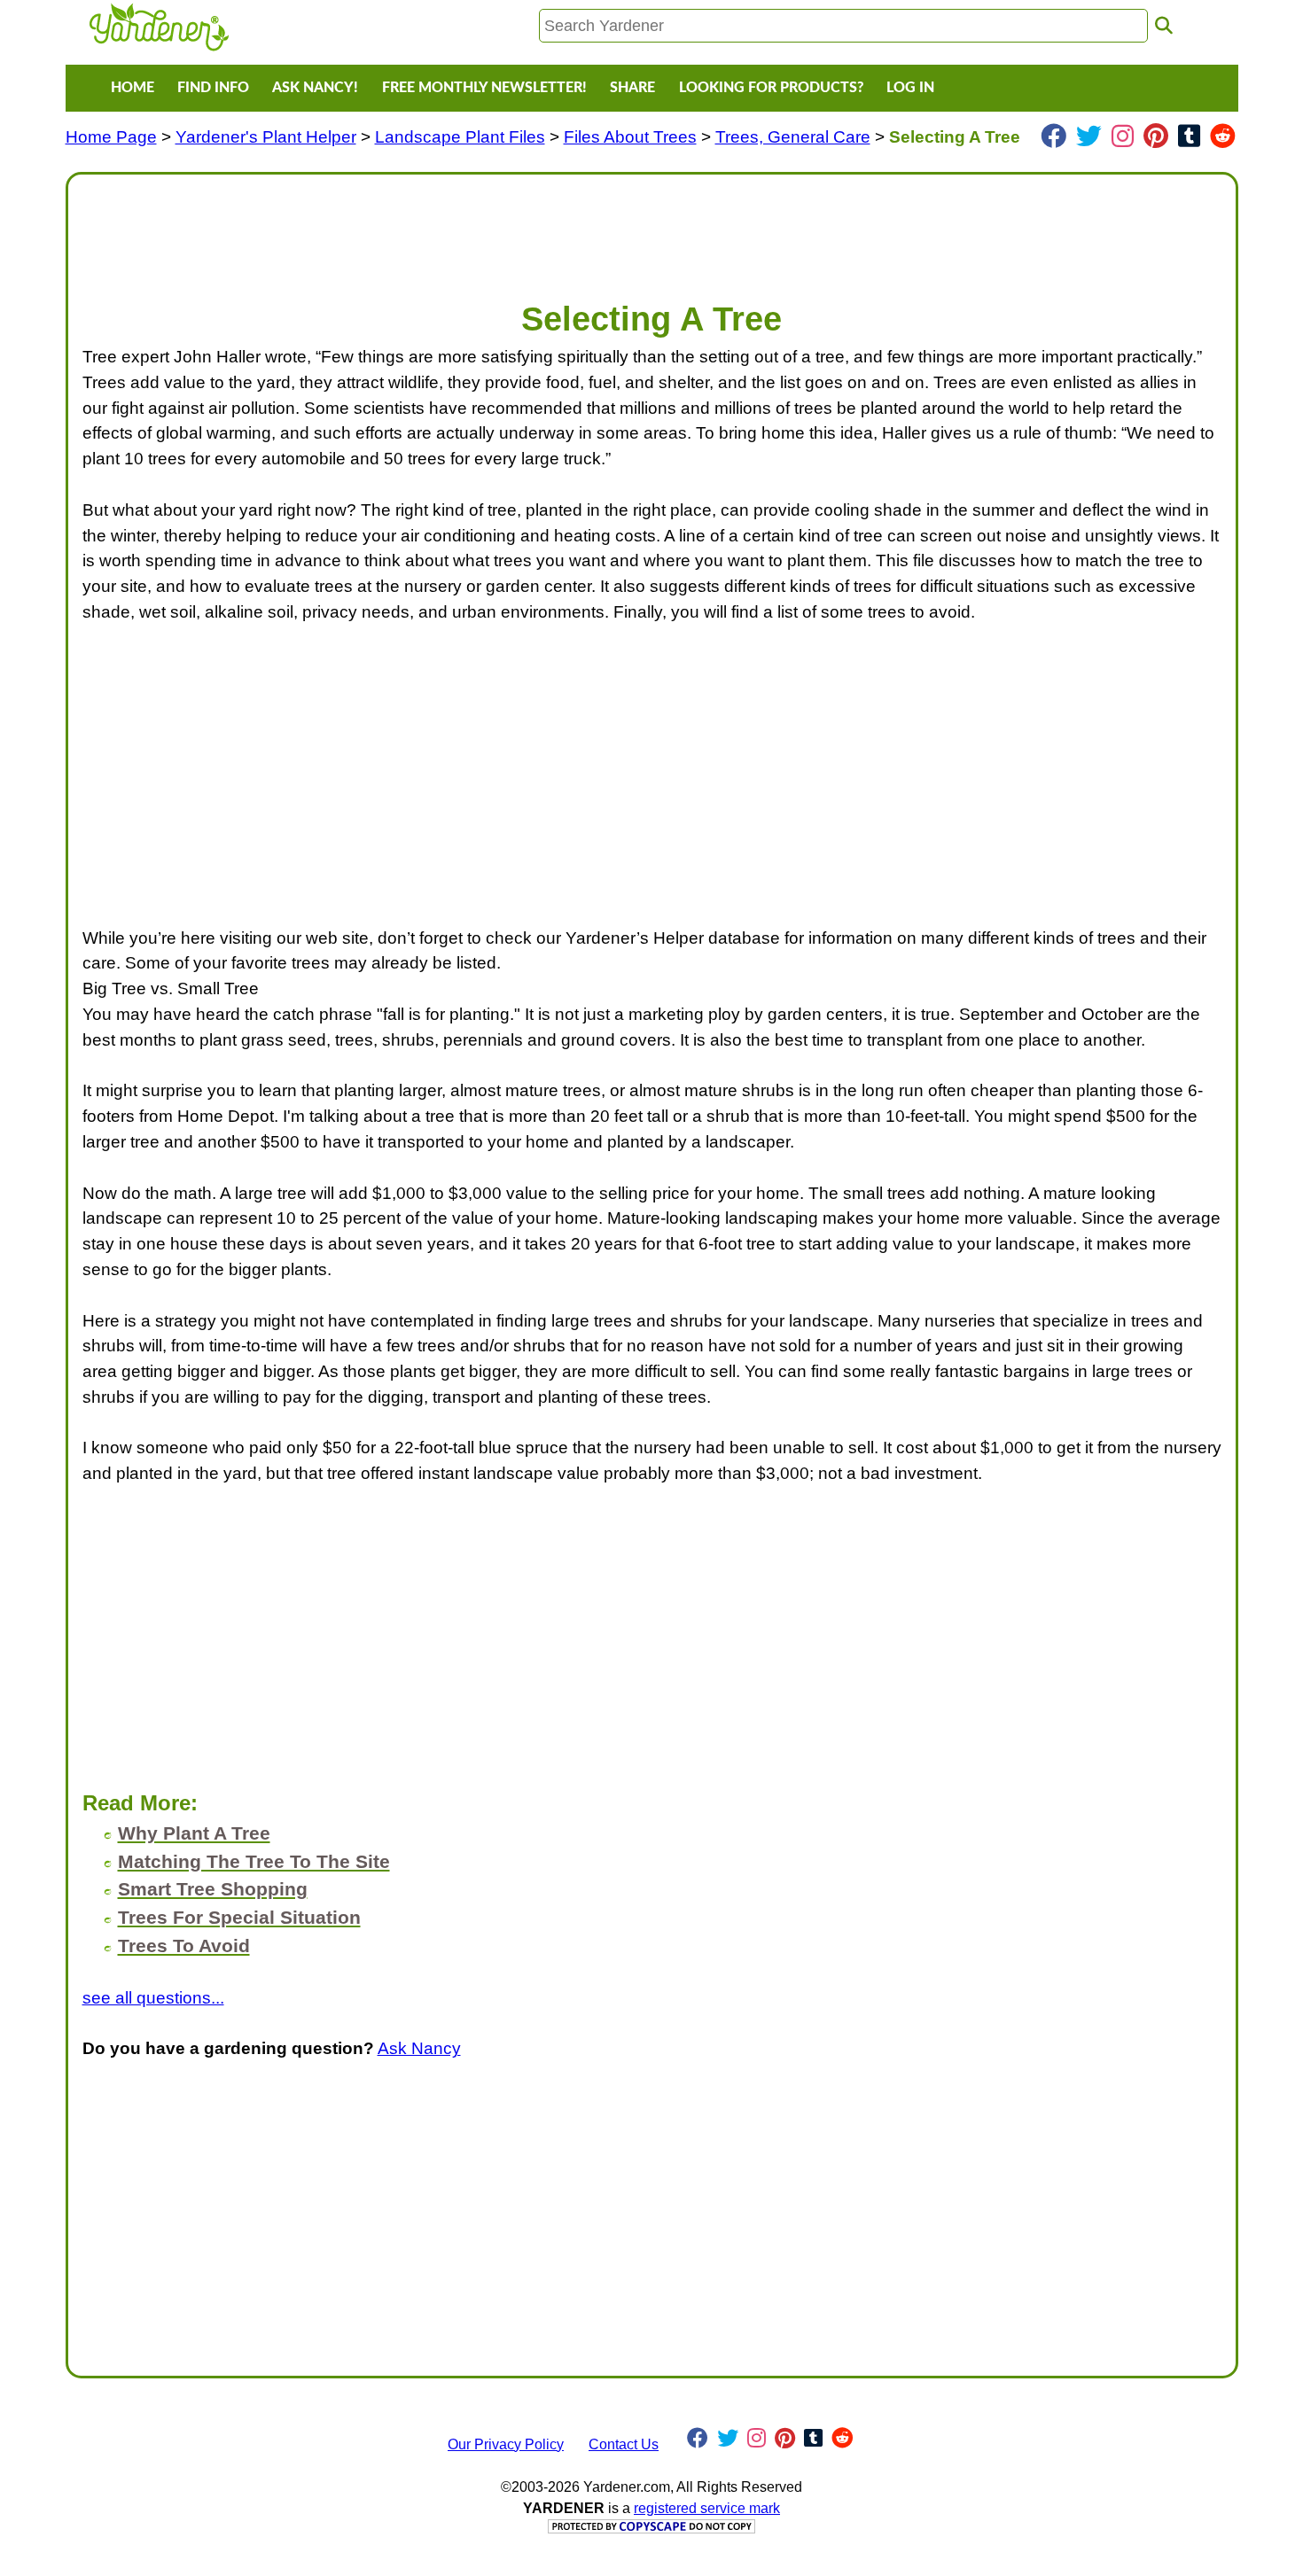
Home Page (111, 137)
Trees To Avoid (184, 1946)
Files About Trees (630, 137)
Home (133, 88)
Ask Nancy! (315, 88)
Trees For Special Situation (239, 1917)
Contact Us (624, 2444)
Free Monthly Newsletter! (484, 88)
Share (632, 88)
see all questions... (153, 1998)
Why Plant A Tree (194, 1833)
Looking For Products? (771, 88)
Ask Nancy (419, 2048)
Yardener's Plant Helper (266, 137)
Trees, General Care (793, 137)
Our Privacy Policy (506, 2444)
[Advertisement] (614, 229)
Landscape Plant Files (460, 137)
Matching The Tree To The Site (254, 1861)
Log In (910, 88)
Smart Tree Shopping (213, 1889)
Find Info (213, 88)
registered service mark (707, 2508)
